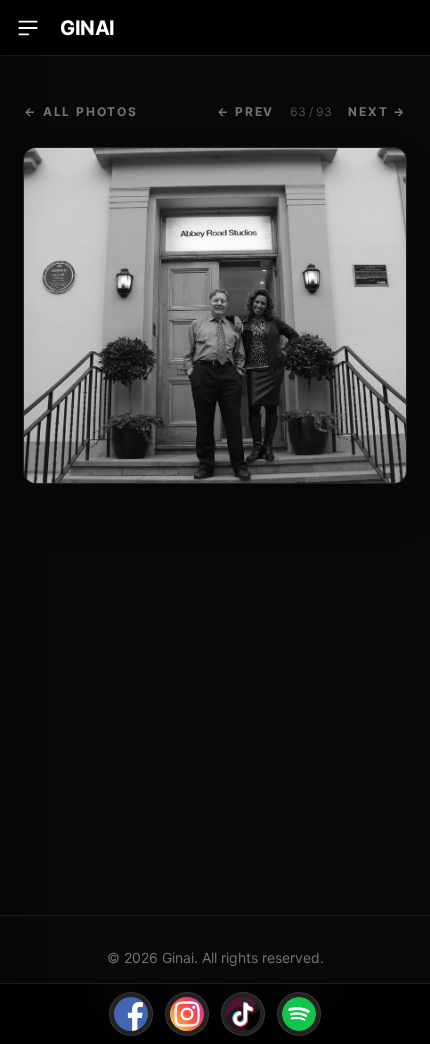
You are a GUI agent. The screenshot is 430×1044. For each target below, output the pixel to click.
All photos (81, 111)
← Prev (245, 111)
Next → (377, 111)
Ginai (87, 28)
